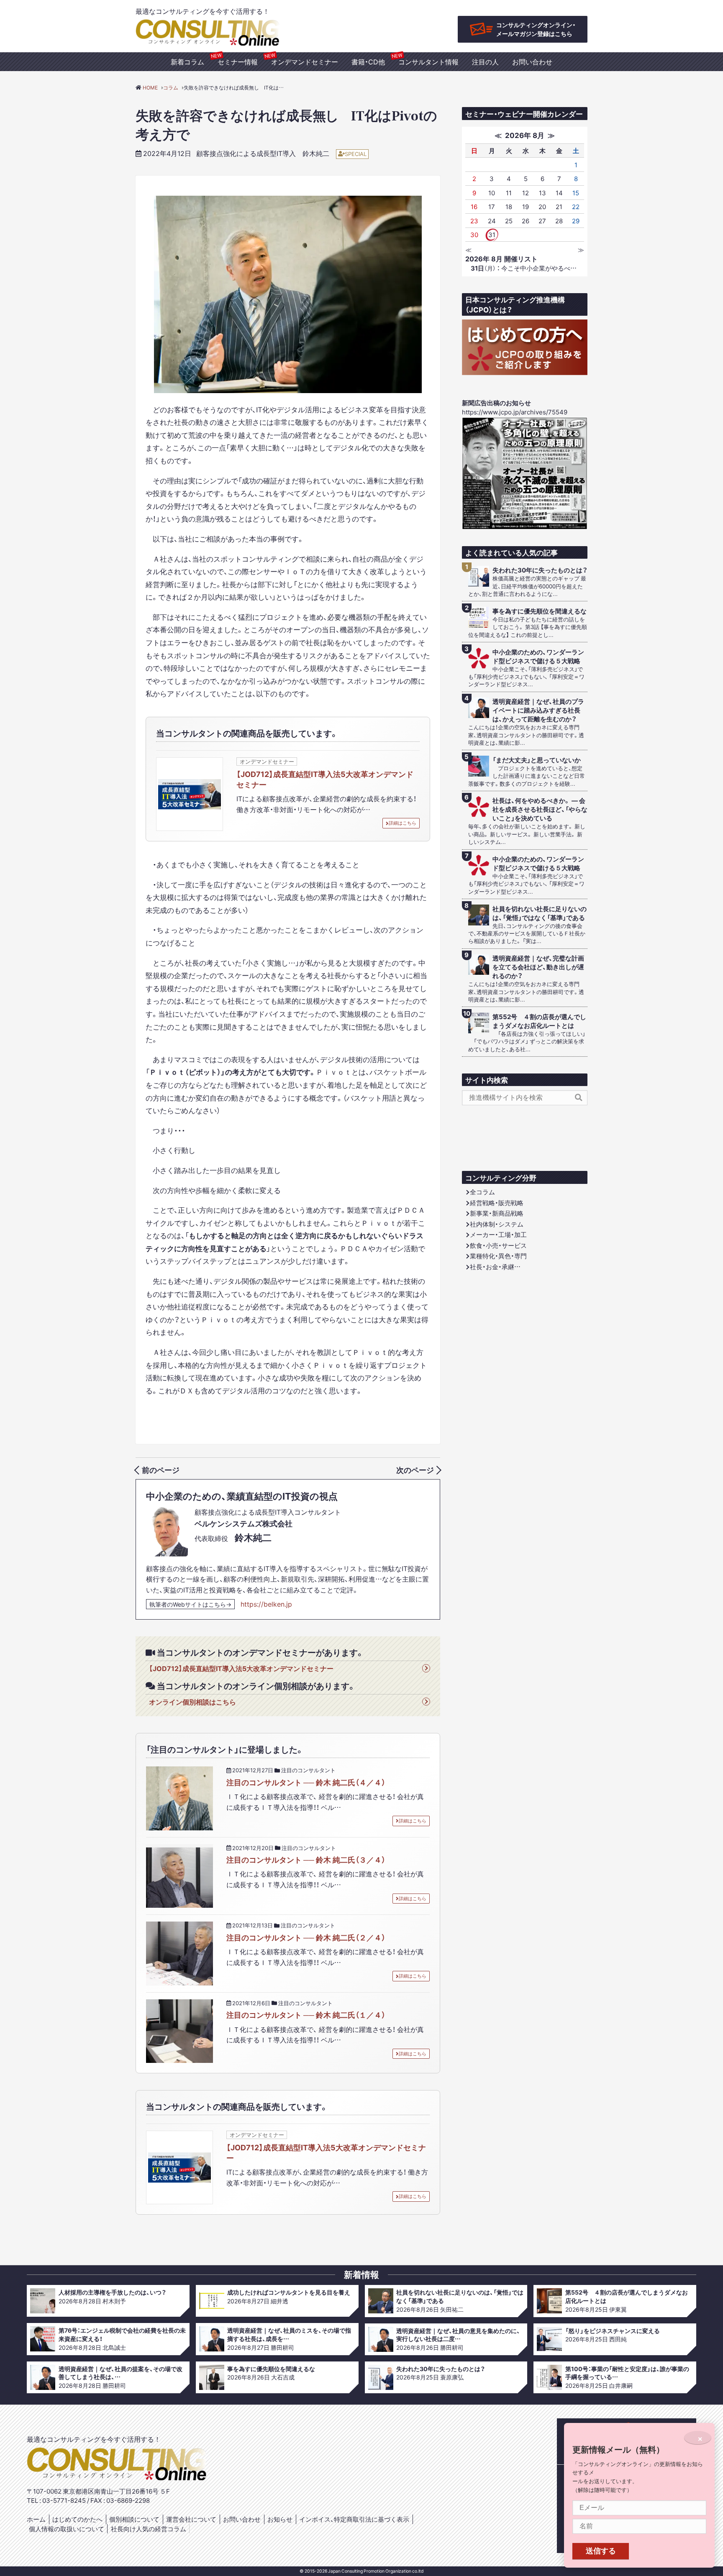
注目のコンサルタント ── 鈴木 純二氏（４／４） (306, 1782)
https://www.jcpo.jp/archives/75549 (515, 412)
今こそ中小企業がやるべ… (524, 268)
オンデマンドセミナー (305, 61)
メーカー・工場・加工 (498, 1234)
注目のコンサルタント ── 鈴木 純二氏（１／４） (306, 2015)
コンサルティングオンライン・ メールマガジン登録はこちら (536, 29)
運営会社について (191, 2519)
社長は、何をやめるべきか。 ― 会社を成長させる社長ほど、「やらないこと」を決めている (540, 809)
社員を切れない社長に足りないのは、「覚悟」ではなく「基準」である (540, 913)
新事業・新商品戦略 (497, 1213)
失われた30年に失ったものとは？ (540, 570)
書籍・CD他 (368, 61)
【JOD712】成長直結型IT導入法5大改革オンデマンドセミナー (325, 779)
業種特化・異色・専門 (498, 1256)
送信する (601, 2551)
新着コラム (187, 61)
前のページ (161, 1470)
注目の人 (485, 61)
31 (492, 235)
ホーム (36, 2519)
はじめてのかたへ (77, 2519)
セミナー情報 (238, 61)
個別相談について (134, 2519)
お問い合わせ (532, 61)
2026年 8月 (525, 135)
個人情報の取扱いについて (67, 2529)
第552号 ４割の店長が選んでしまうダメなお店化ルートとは (539, 1021)
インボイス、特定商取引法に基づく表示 (354, 2519)
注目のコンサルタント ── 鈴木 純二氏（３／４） (306, 1859)
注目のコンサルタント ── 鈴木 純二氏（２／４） (306, 1937)
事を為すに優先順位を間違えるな (540, 611)
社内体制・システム (497, 1224)
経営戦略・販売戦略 (497, 1203)
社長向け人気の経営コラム (149, 2529)
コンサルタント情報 (428, 61)
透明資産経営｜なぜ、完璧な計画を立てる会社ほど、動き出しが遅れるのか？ (538, 967)
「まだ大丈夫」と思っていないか (537, 760)
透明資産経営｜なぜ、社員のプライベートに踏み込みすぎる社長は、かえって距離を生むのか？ (538, 710)
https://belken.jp (266, 1604)
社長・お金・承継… (495, 1267)
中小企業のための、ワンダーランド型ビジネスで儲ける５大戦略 (538, 657)
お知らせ (280, 2519)
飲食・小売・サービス (498, 1245)
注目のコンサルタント (308, 1770)
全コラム (482, 1192)
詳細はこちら (403, 823)
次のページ (415, 1470)
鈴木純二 (316, 153)
